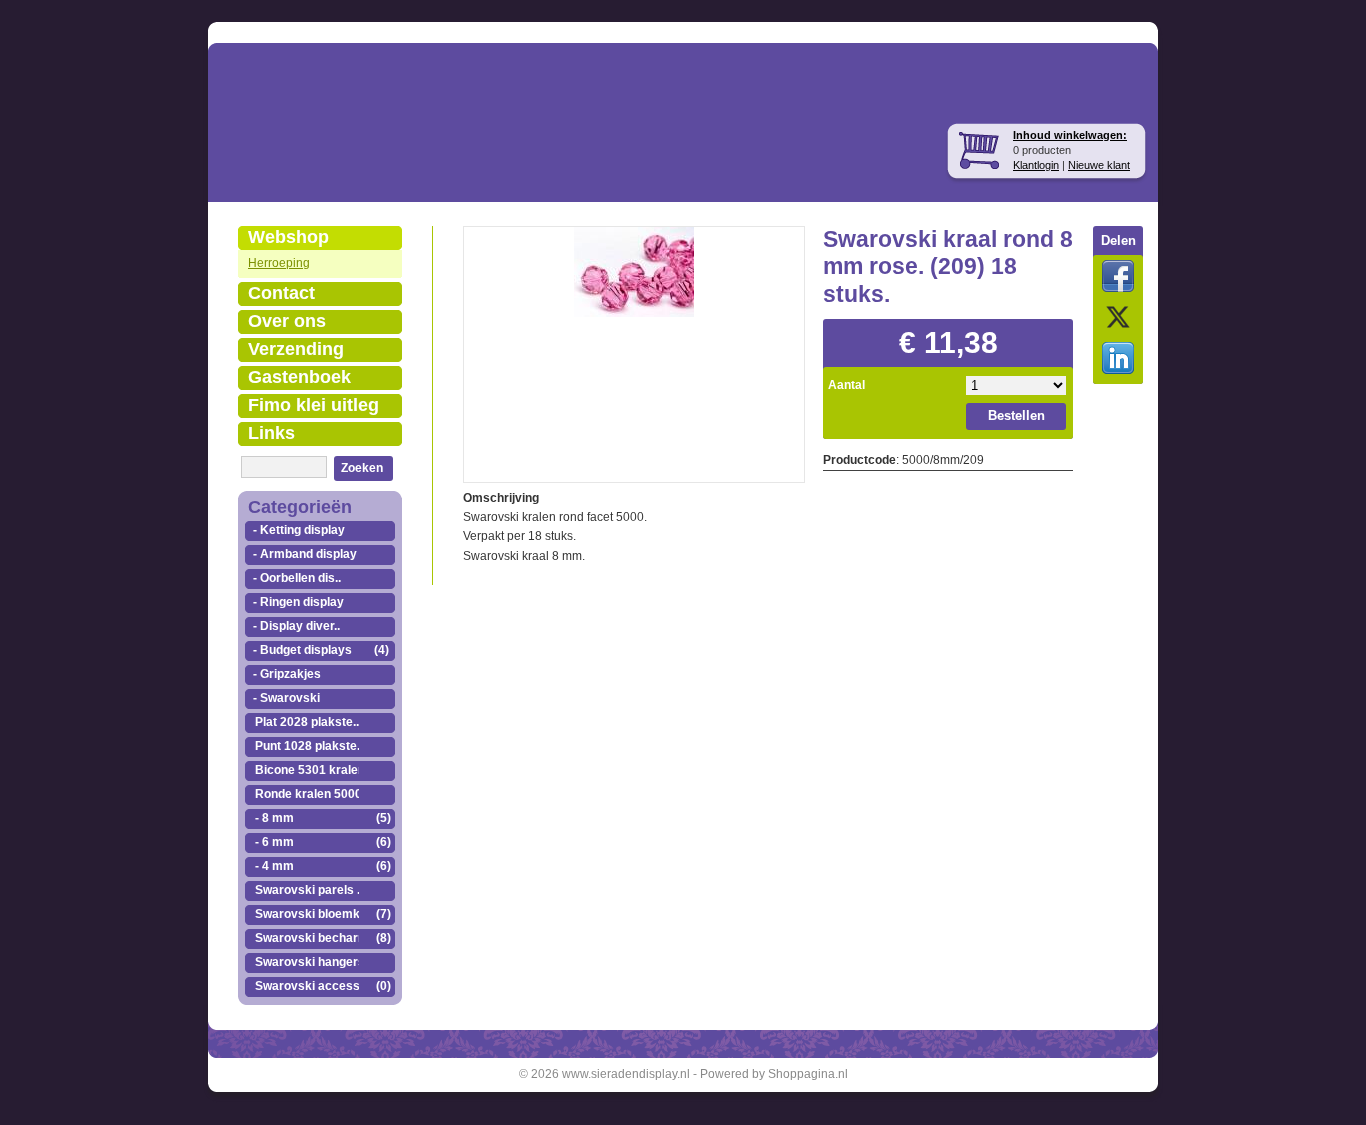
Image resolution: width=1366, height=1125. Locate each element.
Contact (281, 293)
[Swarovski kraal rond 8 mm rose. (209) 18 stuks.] (634, 270)
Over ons (287, 321)
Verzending (296, 349)
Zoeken (362, 468)
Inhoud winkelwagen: (1070, 135)
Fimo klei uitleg (313, 405)
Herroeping (279, 263)
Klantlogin (1036, 165)
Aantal (846, 385)
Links (271, 433)
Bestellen (1016, 415)
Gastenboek (299, 377)
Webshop (288, 237)
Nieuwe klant (1099, 165)
